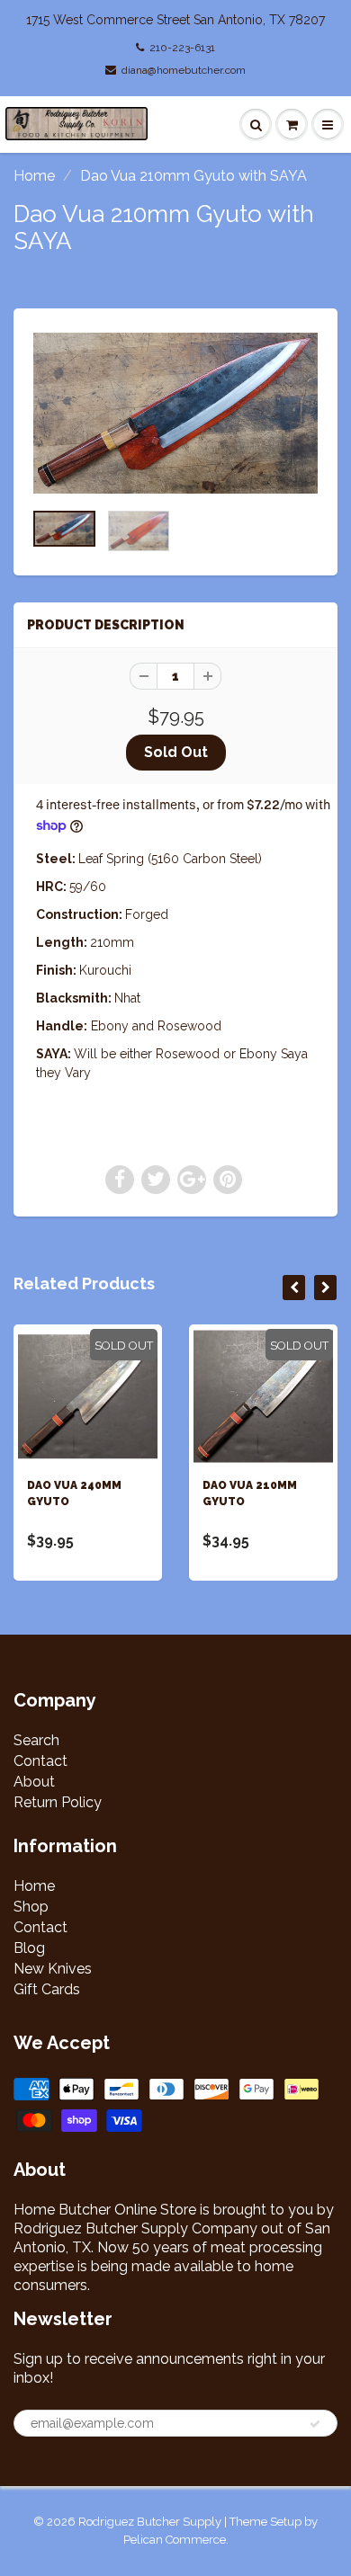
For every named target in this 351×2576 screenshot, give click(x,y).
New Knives (53, 1969)
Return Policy (58, 1802)
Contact (40, 1761)
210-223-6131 (182, 48)
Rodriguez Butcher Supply (150, 2522)
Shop (31, 1907)
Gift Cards (47, 1989)
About (34, 1782)
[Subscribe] (315, 2424)
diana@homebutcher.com (184, 70)
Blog (29, 1948)
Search (36, 1740)
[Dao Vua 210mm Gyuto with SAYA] (175, 413)
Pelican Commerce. (176, 2540)
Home (34, 176)
